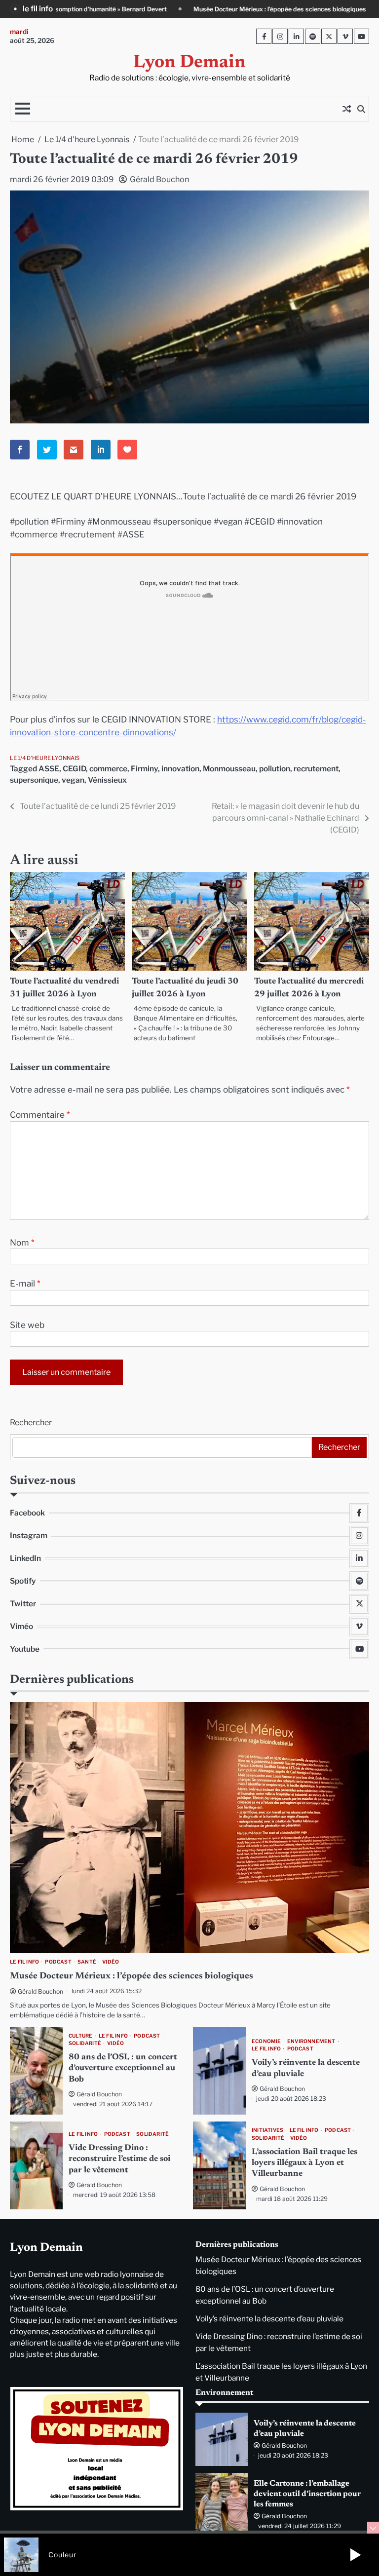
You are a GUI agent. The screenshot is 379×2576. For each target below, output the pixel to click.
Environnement (311, 2041)
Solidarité (85, 2043)
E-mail (25, 1283)
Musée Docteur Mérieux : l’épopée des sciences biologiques (146, 9)
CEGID (74, 769)
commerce (108, 769)
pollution (275, 769)
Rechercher (31, 1422)
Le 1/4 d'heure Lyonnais (45, 758)
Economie (266, 2041)
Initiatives (267, 2130)
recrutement (316, 769)
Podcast (58, 1962)
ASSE (49, 769)
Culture (80, 2036)
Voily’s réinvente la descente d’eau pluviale (269, 2319)
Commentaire (40, 1115)
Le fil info (24, 1962)
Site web (27, 1325)
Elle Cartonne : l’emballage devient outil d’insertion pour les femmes (307, 2494)
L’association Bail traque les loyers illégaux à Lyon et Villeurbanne (304, 2163)
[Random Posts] (346, 109)
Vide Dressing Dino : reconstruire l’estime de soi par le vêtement (119, 2159)
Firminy (144, 769)
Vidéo (111, 1962)
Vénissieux (107, 780)
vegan (73, 780)
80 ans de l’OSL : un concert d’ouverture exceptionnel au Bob (123, 2068)
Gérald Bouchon (159, 179)
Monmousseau (229, 769)
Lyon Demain (189, 63)
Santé (87, 1962)
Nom (22, 1242)
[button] (355, 2555)
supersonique (34, 780)
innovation (180, 769)
